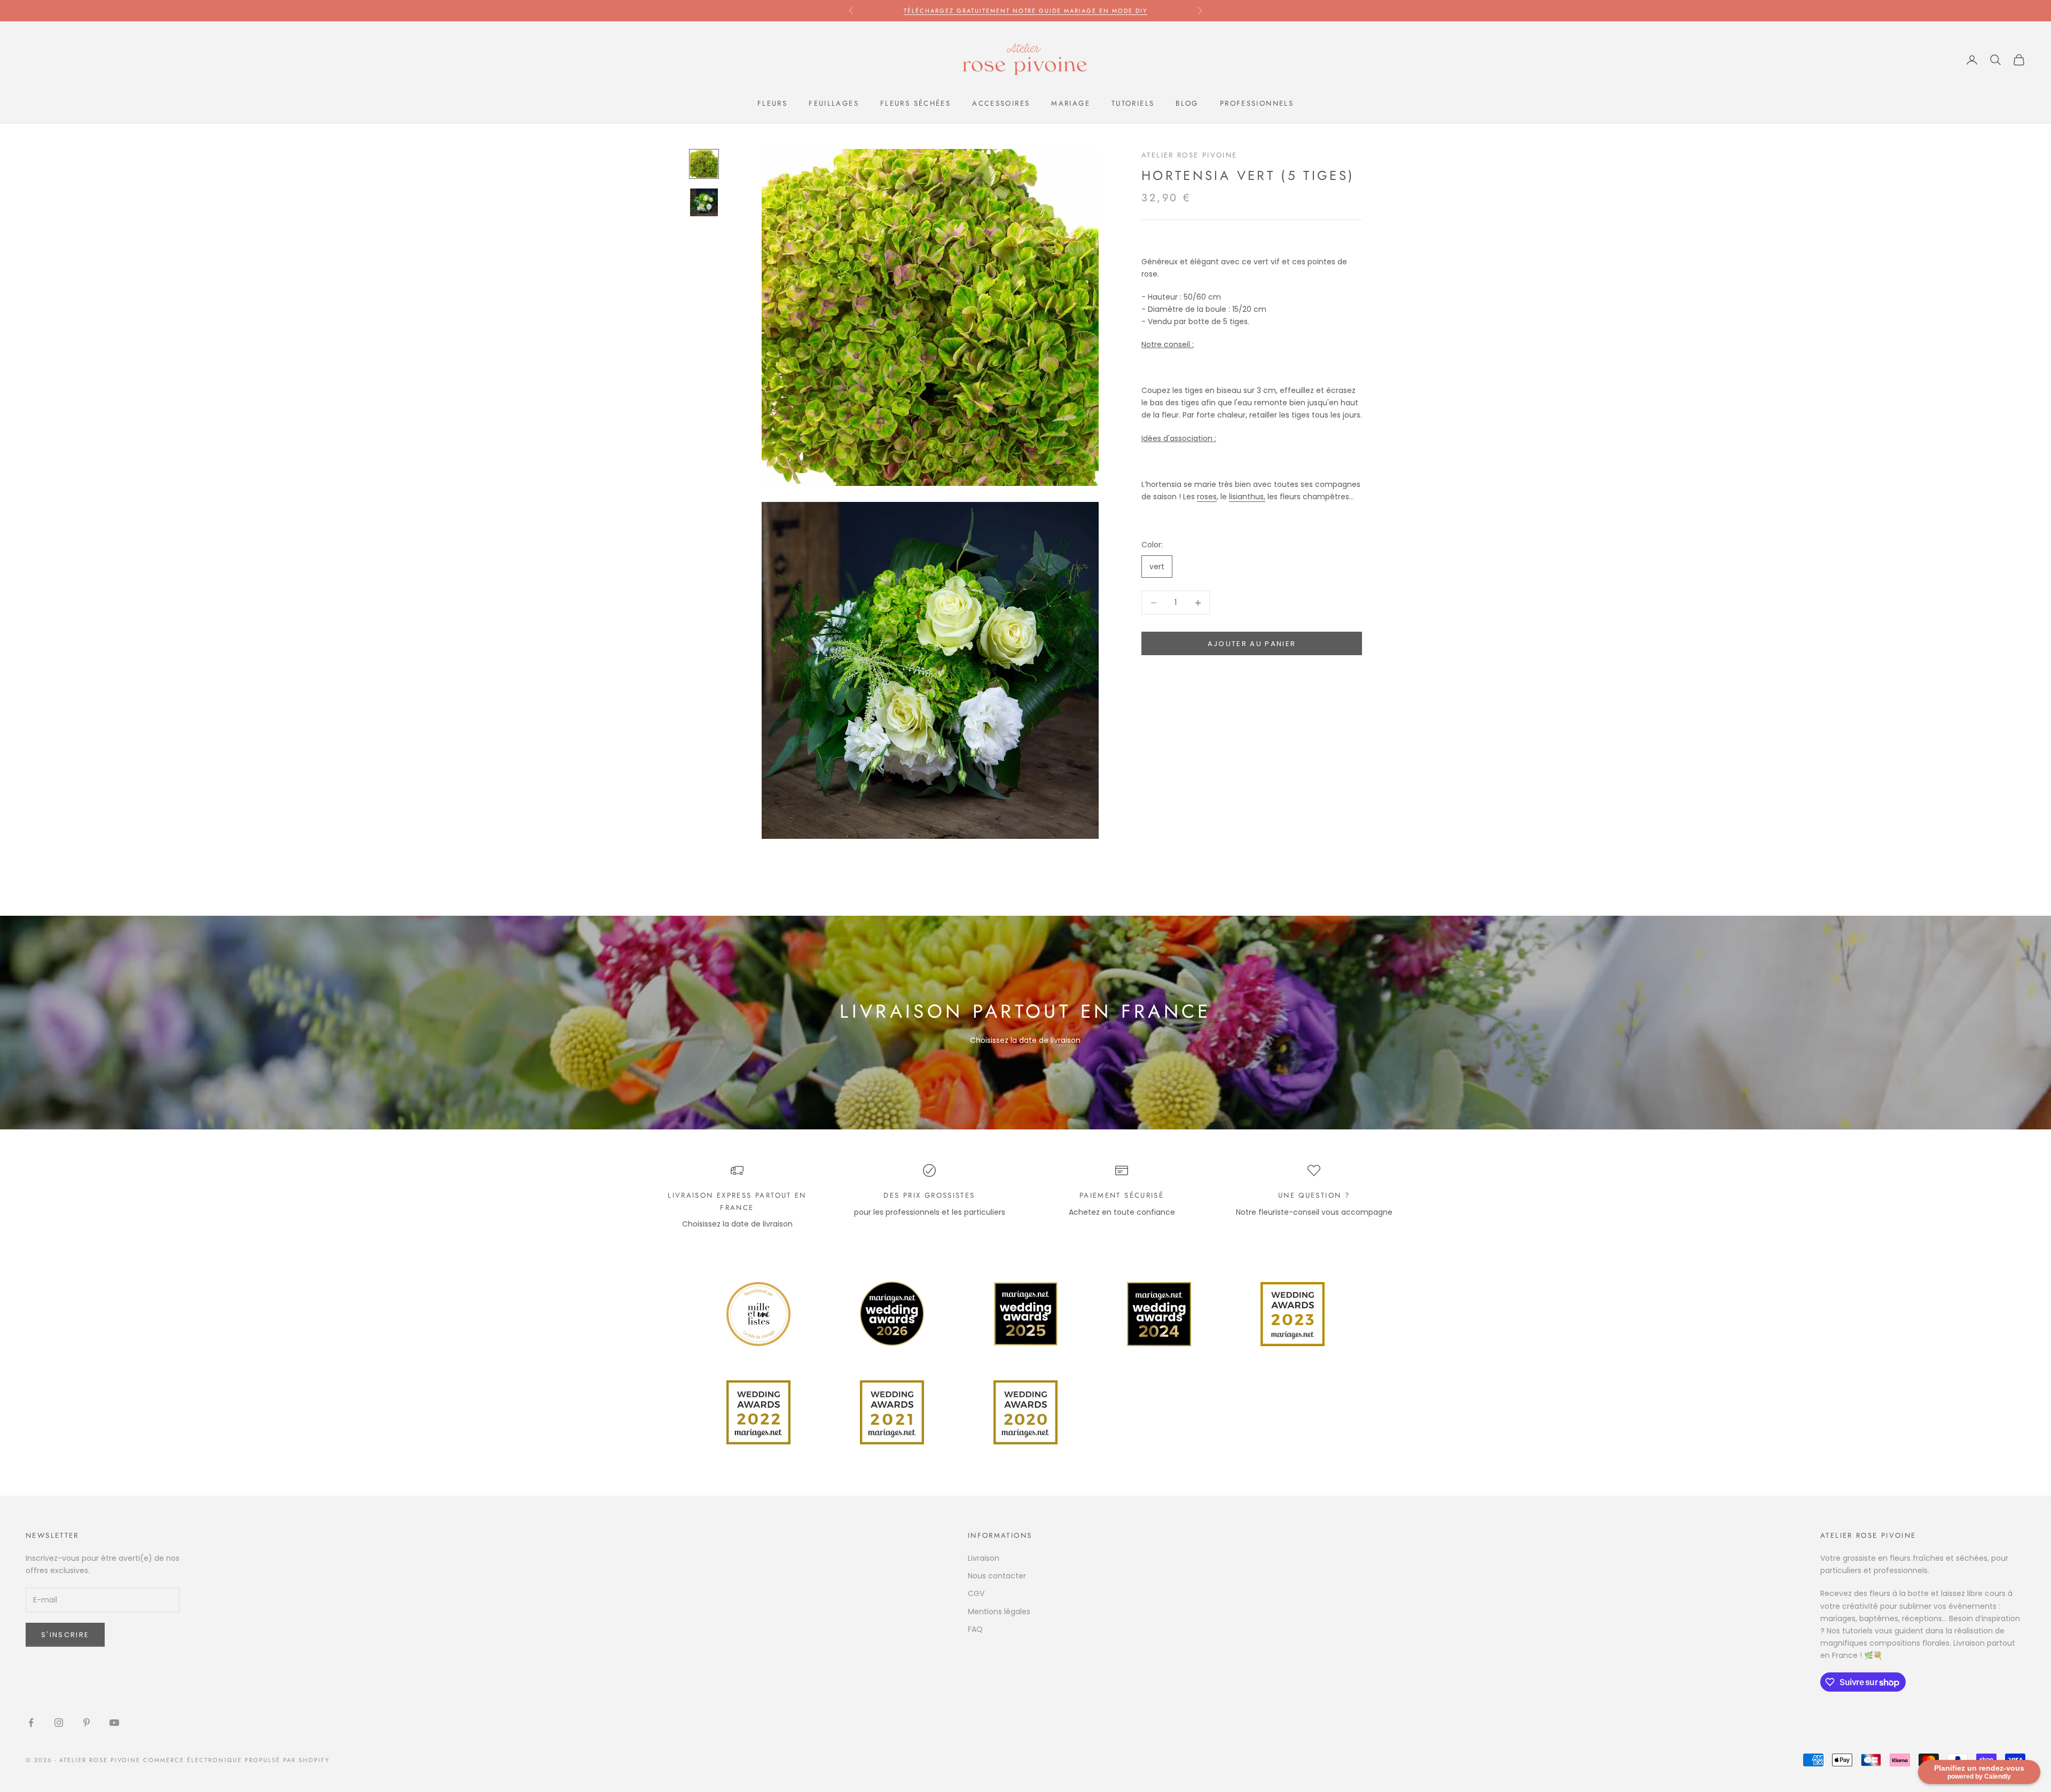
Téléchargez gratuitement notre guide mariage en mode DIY (1025, 11)
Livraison (984, 1558)
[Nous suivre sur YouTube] (114, 1723)
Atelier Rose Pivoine (1189, 155)
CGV (976, 1593)
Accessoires (1001, 103)
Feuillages (834, 103)
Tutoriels (1133, 103)
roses (1207, 497)
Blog (1187, 103)
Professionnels (1257, 103)
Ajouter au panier (1252, 644)
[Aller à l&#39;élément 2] (704, 202)
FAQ (975, 1629)
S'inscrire (65, 1635)
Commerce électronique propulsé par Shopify (236, 1760)
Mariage (1071, 103)
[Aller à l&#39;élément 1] (704, 164)
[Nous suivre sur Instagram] (59, 1723)
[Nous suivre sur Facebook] (31, 1723)
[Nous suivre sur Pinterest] (87, 1723)
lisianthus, (1247, 497)
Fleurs (772, 103)
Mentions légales (999, 1612)
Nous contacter (997, 1576)
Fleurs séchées (915, 103)
